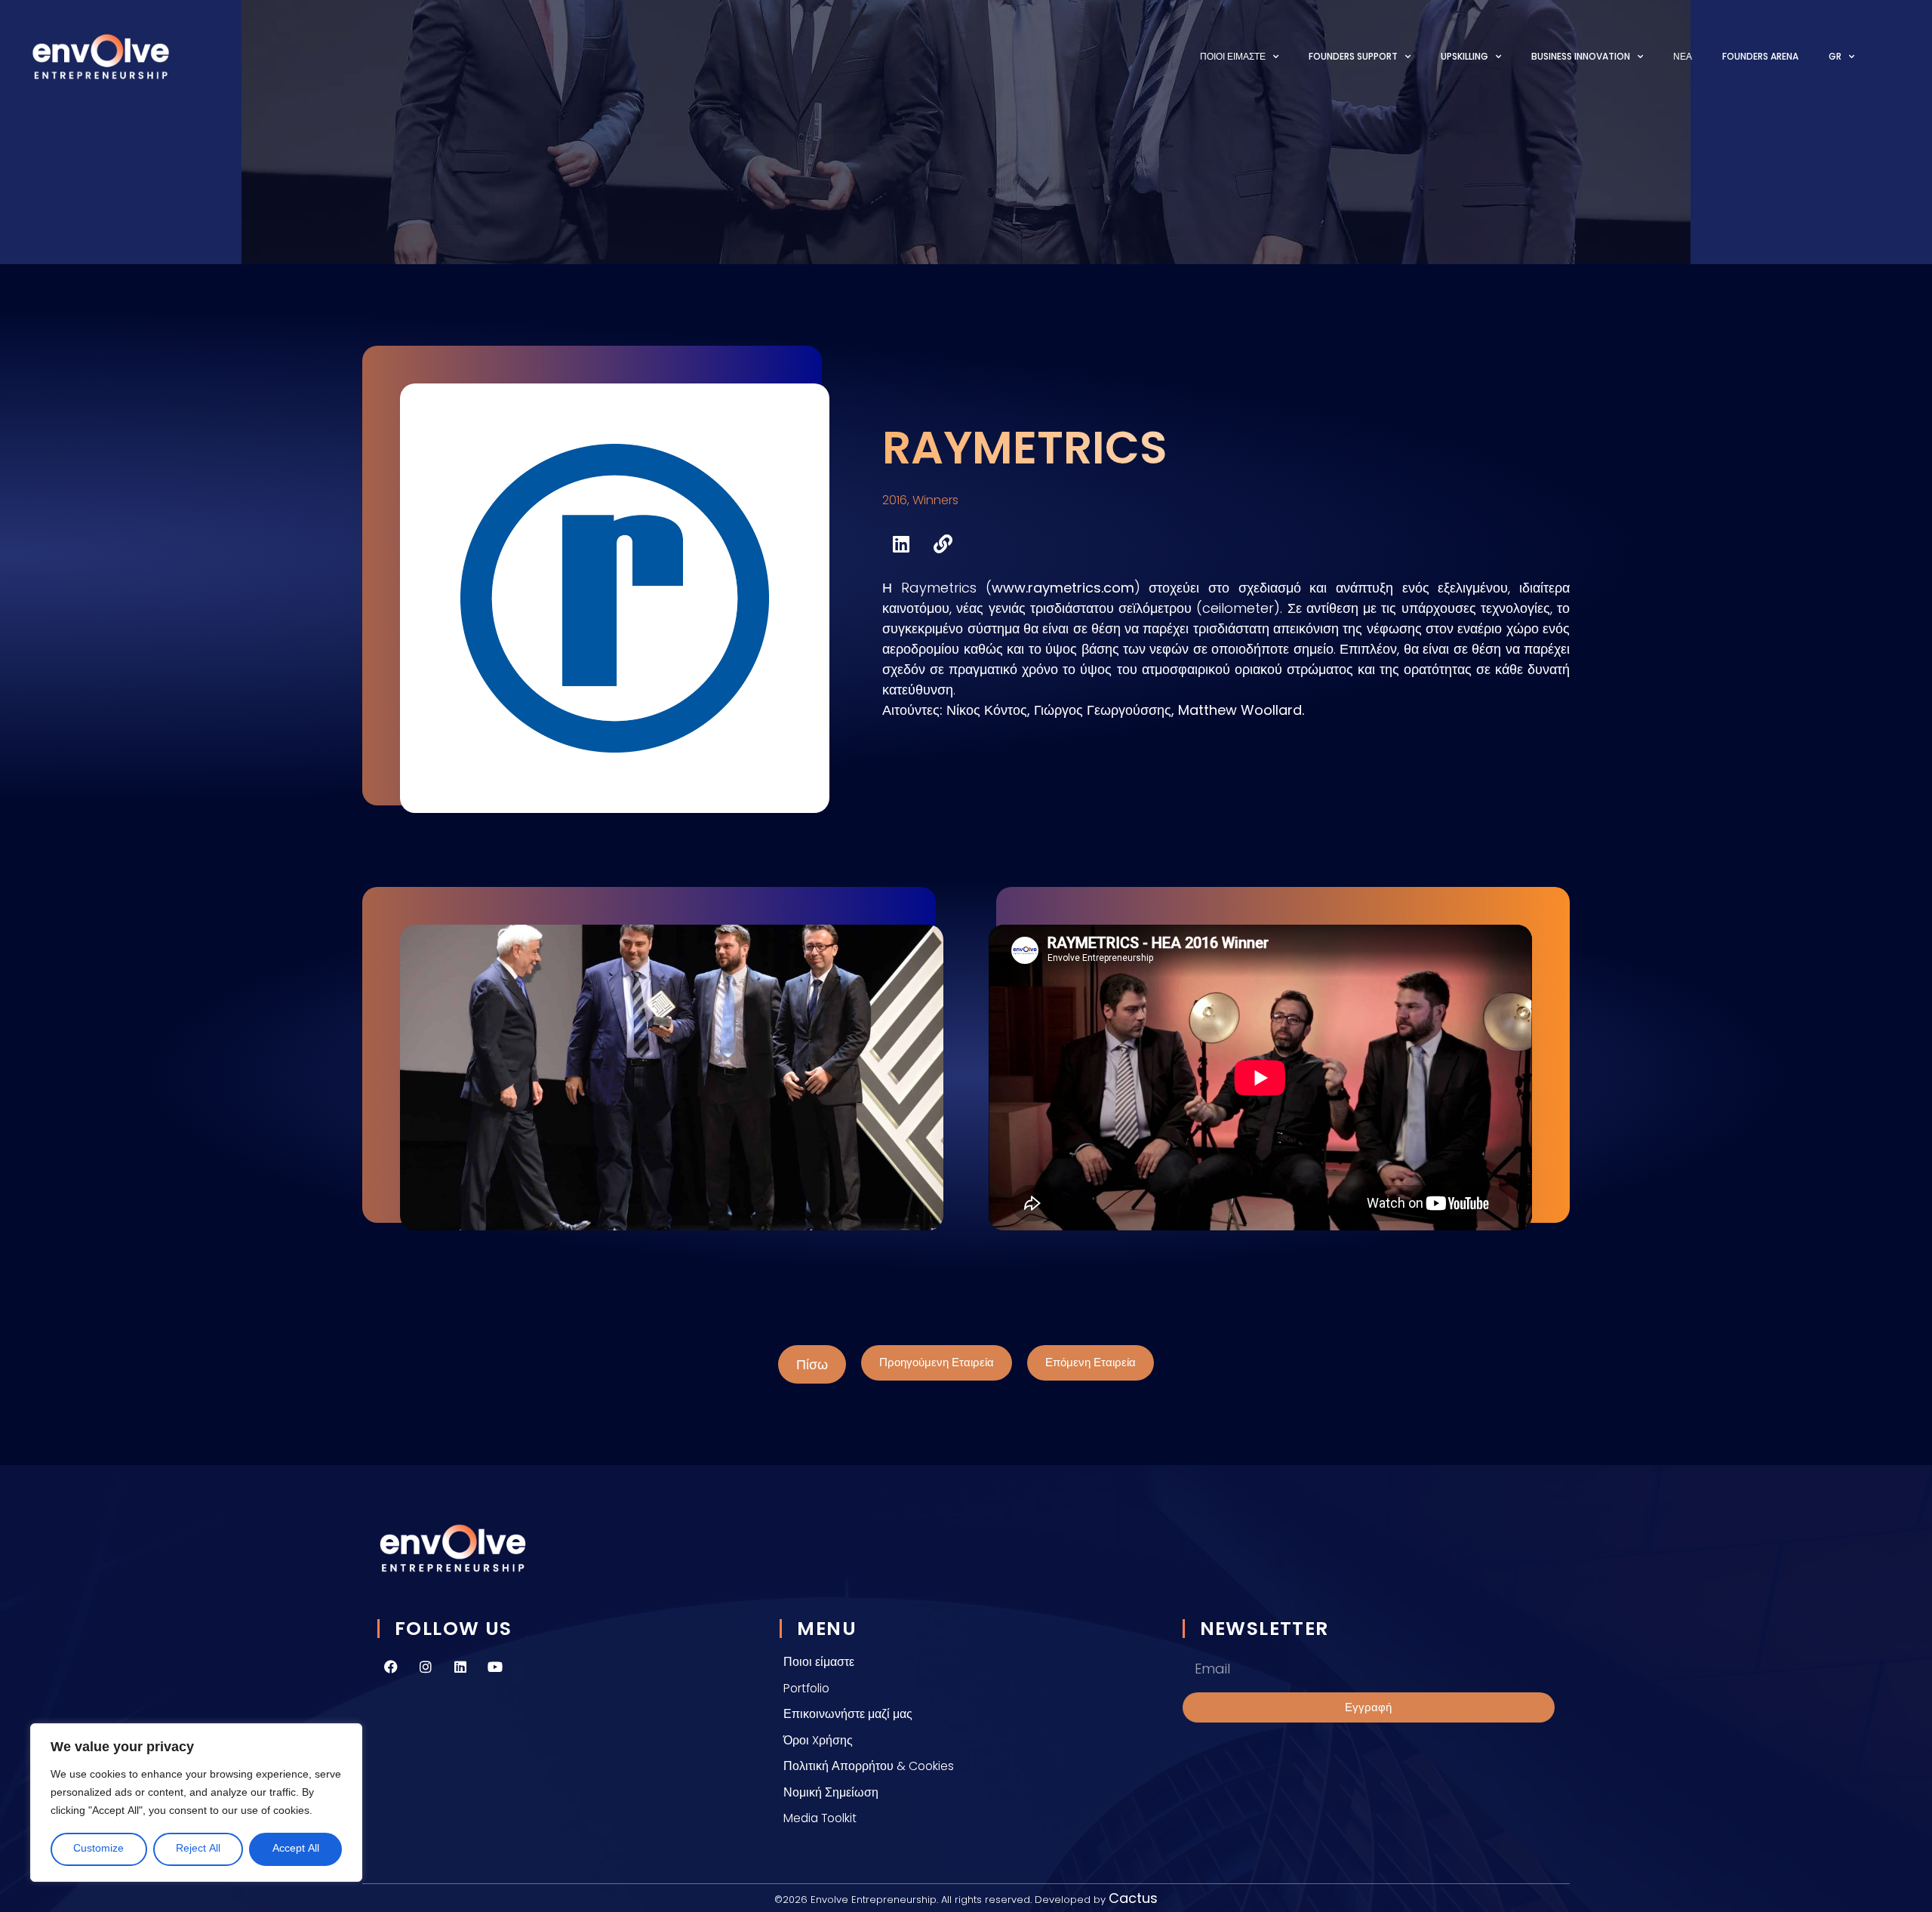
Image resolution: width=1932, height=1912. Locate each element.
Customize (98, 1849)
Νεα (1683, 56)
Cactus (1133, 1898)
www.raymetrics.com (1063, 588)
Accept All (296, 1849)
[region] (196, 1803)
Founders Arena (1760, 56)
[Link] (943, 543)
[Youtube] (495, 1667)
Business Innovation (1581, 56)
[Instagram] (426, 1667)
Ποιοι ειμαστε (1233, 56)
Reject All (198, 1849)
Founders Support (1353, 56)
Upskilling (1464, 56)
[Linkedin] (460, 1667)
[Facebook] (391, 1667)
